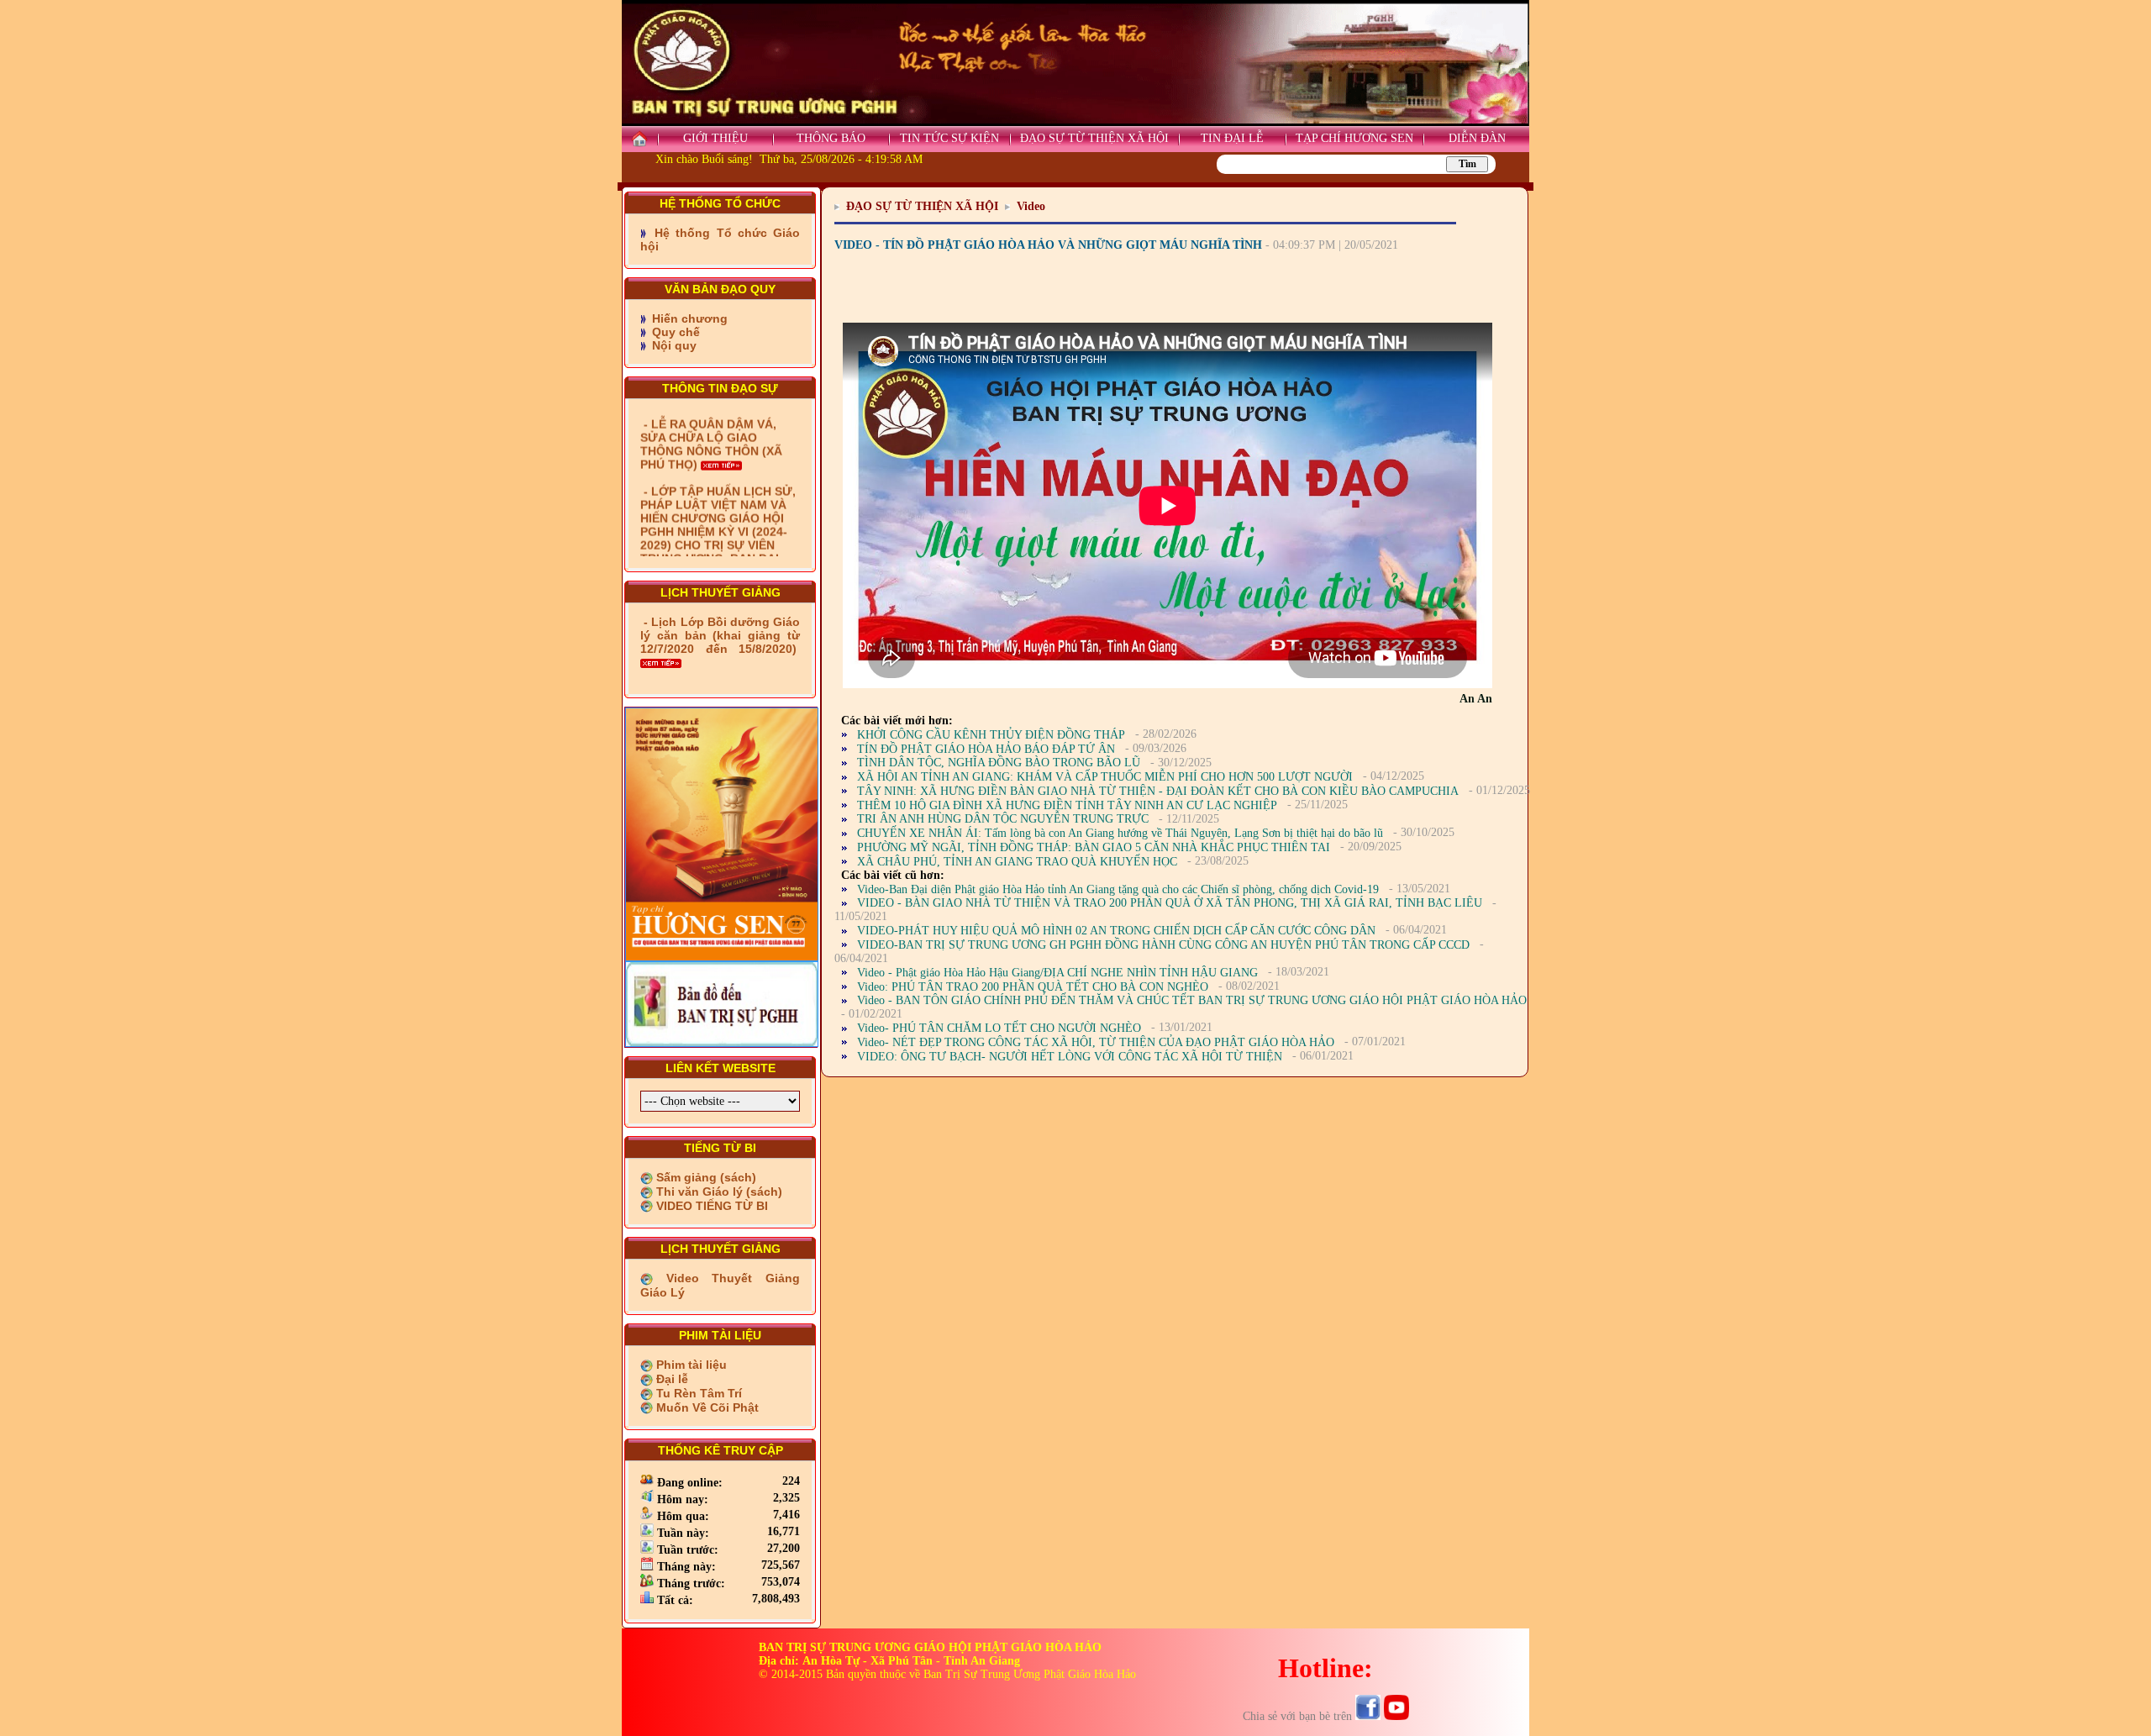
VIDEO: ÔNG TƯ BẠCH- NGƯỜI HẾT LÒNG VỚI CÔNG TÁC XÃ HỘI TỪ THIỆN (1070, 1057)
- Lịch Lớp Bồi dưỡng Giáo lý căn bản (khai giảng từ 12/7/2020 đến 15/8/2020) (720, 635)
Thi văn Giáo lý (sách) (718, 1192)
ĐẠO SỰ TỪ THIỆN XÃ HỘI (1094, 138)
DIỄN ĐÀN (1477, 138)
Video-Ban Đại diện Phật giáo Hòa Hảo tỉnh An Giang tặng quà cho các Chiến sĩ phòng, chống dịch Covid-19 (1118, 889)
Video (1031, 206)
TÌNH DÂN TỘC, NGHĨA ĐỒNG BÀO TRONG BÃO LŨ (999, 763)
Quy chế (674, 332)
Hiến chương (688, 318)
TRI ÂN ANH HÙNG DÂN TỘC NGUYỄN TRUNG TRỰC (1003, 819)
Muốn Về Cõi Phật (706, 1407)
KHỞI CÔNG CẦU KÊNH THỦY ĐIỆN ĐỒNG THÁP (991, 735)
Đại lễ (671, 1379)
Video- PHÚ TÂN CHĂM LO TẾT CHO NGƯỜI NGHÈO (999, 1028)
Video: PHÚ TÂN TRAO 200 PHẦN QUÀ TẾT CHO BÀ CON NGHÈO (1033, 987)
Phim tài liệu (690, 1365)
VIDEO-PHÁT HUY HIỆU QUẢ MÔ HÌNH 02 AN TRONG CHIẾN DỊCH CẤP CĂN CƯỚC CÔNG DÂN (1116, 931)
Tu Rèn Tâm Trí (697, 1393)
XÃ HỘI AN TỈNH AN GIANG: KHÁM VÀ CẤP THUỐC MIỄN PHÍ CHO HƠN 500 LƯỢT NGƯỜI (1105, 777)
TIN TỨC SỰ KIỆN (949, 138)
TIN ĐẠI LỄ (1232, 138)
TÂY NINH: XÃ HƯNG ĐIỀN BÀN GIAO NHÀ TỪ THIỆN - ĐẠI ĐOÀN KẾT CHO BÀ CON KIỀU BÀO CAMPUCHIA (1158, 791)
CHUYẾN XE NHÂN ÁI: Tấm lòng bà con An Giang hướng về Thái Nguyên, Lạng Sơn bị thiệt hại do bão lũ (1120, 833)
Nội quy (673, 345)
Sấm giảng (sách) (705, 1177)
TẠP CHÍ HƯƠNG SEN (1354, 138)
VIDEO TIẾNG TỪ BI (710, 1206)
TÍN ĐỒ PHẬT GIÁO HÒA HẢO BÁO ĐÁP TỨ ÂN (986, 749)
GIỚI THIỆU (715, 138)
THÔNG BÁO (831, 138)
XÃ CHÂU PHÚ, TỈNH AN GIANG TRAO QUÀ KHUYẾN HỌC (1017, 862)
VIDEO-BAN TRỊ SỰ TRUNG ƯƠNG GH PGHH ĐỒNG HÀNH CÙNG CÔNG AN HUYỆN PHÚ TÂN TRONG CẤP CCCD (1163, 945)
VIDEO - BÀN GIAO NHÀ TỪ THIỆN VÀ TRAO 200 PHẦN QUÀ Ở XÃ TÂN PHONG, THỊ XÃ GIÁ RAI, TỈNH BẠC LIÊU (1170, 903)
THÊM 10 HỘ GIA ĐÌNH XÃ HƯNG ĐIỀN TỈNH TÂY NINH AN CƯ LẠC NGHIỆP (1067, 805)
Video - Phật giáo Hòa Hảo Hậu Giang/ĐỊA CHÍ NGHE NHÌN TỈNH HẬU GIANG (1057, 973)
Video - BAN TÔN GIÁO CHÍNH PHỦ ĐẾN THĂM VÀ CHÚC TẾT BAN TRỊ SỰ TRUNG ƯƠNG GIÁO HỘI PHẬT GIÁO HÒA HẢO (1192, 1000)
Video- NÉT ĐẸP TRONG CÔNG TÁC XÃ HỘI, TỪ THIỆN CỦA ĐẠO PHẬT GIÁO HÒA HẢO (1096, 1042)
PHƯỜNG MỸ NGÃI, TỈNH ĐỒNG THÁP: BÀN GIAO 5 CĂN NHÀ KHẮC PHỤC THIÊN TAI (1094, 847)
